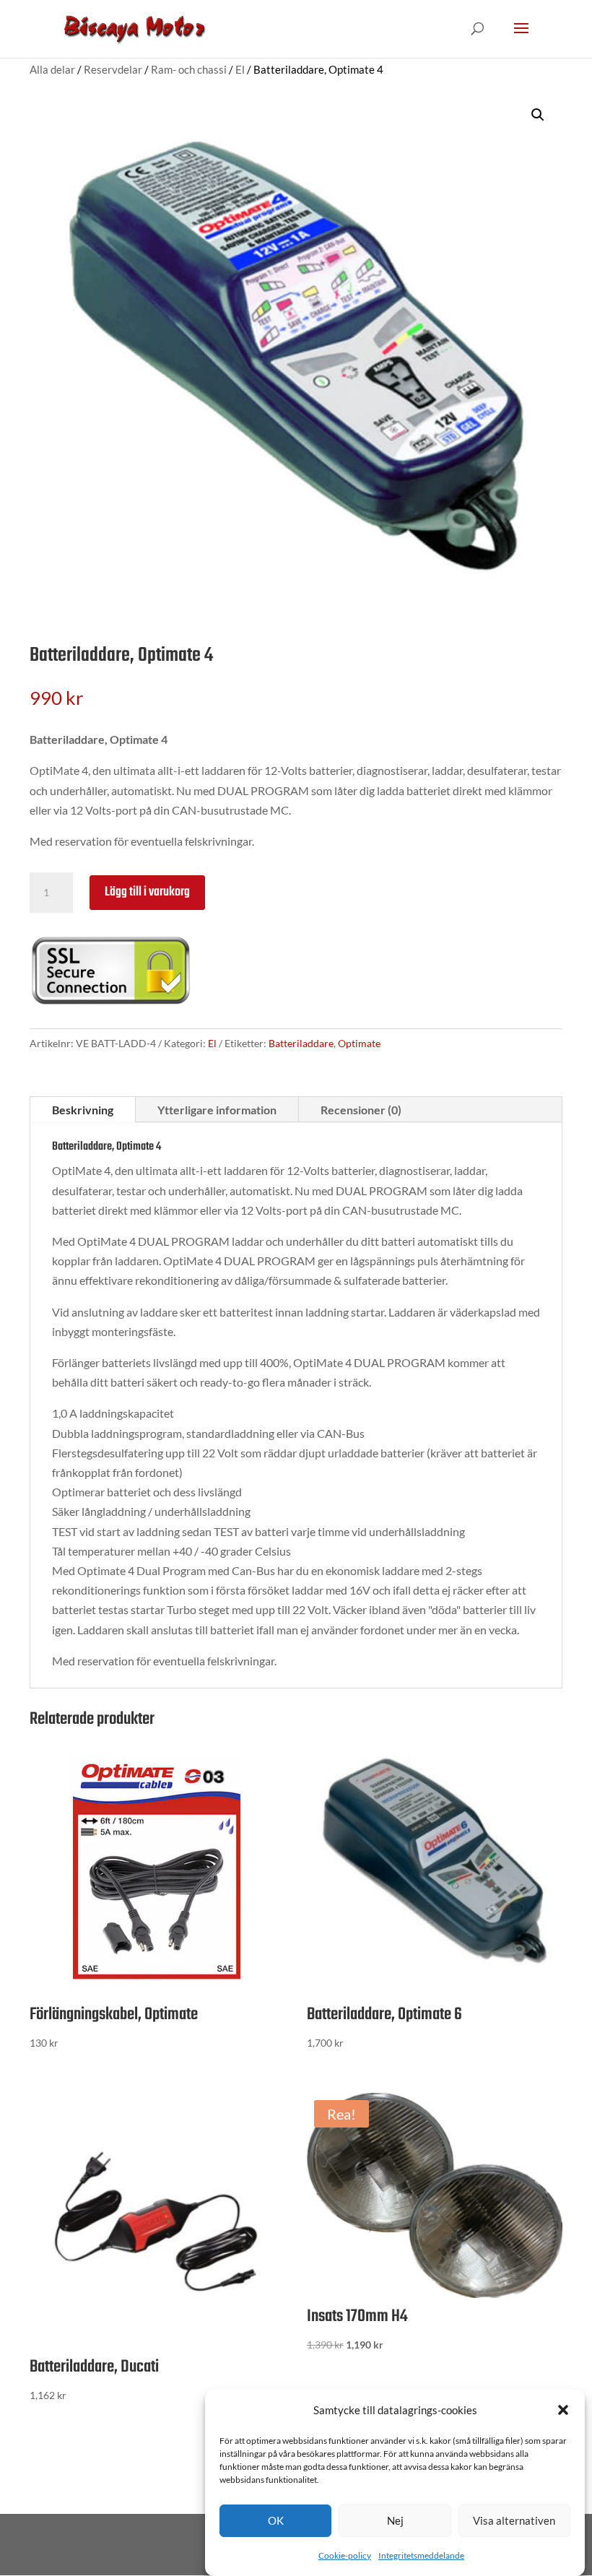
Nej (395, 2520)
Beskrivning (83, 1110)
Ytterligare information (217, 1110)
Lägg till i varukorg (147, 892)
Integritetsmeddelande (421, 2555)
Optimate (359, 1043)
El (240, 69)
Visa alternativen (514, 2520)
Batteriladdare (301, 1043)
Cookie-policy (345, 2555)
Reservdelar (113, 69)
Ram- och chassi (189, 69)
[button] (563, 2410)
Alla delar (52, 69)
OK (276, 2520)
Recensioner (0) (361, 1110)
